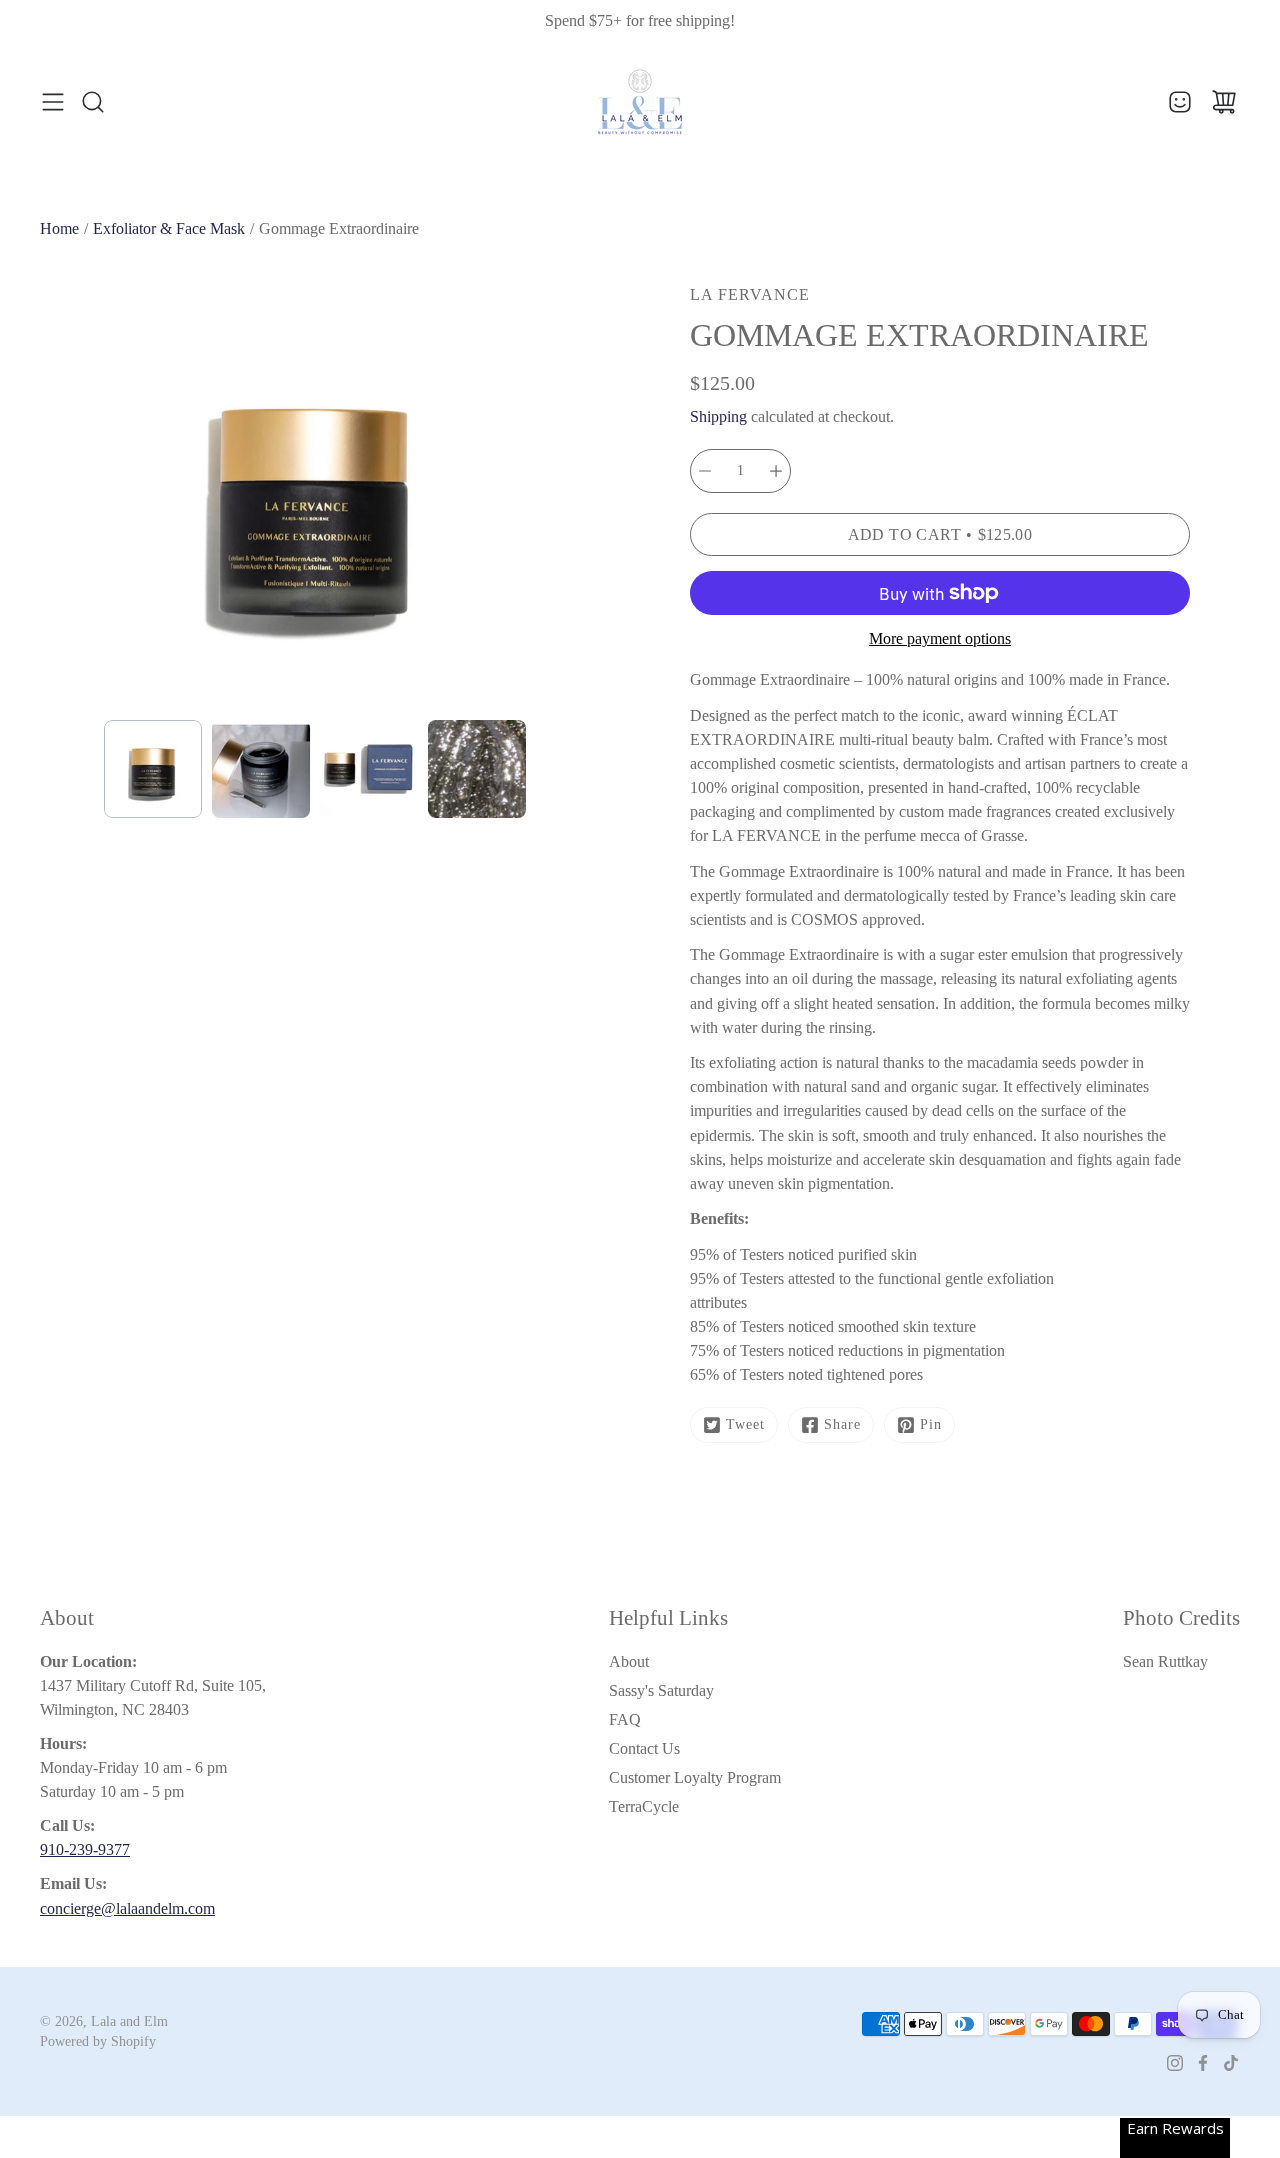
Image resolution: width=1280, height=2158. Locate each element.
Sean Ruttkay (1165, 1661)
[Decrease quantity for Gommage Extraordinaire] (705, 471)
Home (59, 228)
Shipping (718, 416)
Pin (931, 1424)
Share (842, 1424)
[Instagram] (1175, 2063)
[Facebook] (1203, 2063)
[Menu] (53, 102)
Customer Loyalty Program (695, 1777)
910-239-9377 (85, 1849)
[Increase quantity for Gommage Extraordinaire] (776, 471)
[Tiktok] (1231, 2063)
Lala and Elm (129, 2021)
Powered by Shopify (98, 2041)
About (629, 1661)
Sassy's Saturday (661, 1690)
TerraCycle (644, 1806)
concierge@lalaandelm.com (127, 1908)
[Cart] (1224, 102)
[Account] (1180, 102)
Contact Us (644, 1748)
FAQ (625, 1719)
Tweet (745, 1424)
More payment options (940, 638)
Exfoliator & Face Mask (169, 228)
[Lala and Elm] (640, 102)
